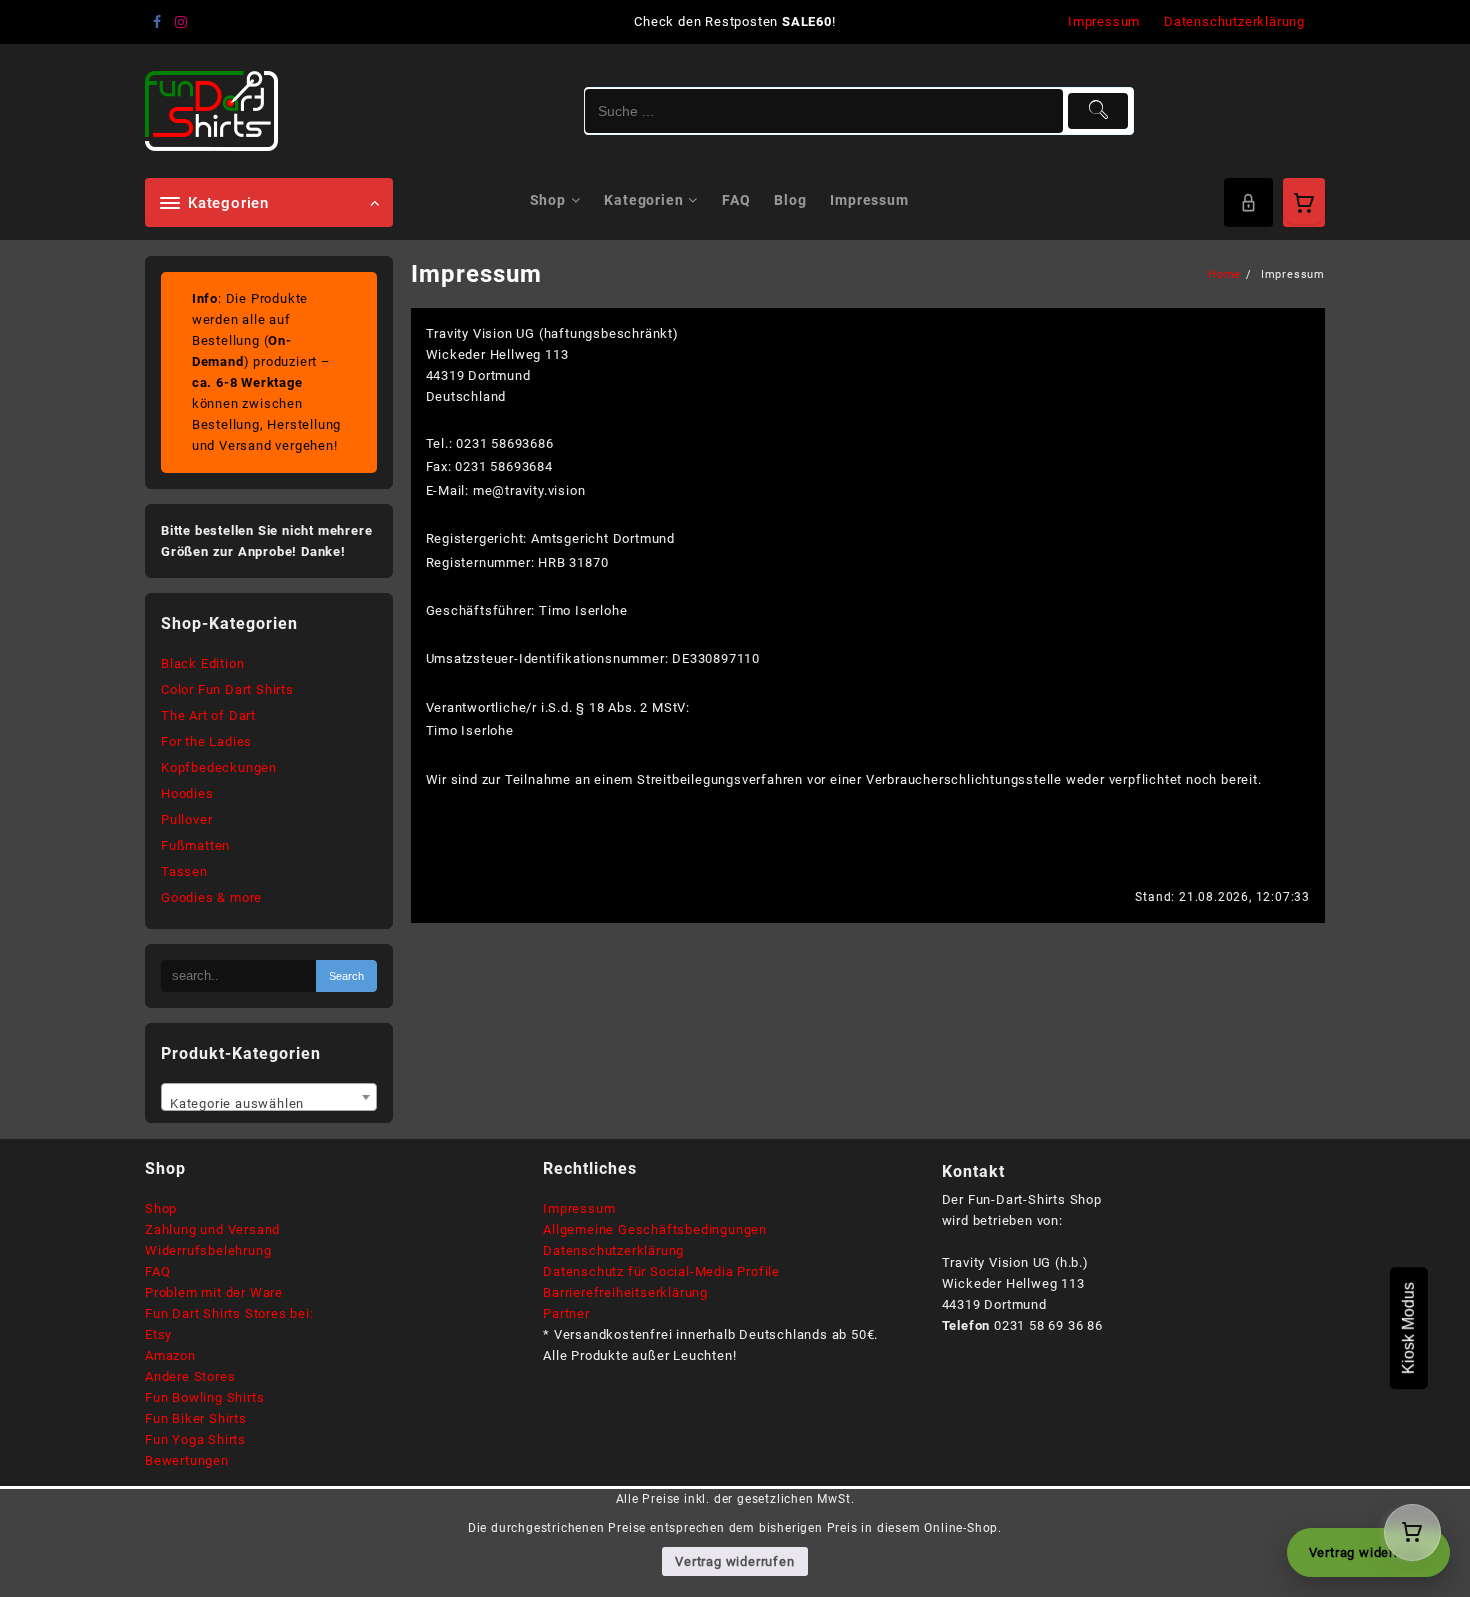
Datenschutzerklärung (613, 1250)
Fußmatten (195, 845)
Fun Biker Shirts (196, 1418)
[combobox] (269, 1097)
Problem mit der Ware (214, 1292)
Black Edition (202, 663)
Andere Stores (190, 1376)
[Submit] (1098, 111)
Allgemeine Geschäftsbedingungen (655, 1229)
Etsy (158, 1334)
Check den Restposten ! (734, 21)
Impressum (579, 1208)
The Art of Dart (208, 715)
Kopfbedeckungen (219, 767)
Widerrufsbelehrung (208, 1250)
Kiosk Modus (1408, 1328)
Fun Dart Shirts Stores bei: (229, 1313)
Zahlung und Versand (212, 1229)
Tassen (184, 871)
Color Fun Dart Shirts (227, 689)
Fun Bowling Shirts (204, 1397)
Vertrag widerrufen (734, 1561)
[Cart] (1304, 203)
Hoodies (187, 793)
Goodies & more (211, 897)
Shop (161, 1208)
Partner (566, 1313)
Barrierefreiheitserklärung (625, 1292)
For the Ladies (206, 741)
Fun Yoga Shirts (195, 1439)
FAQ (157, 1271)
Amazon (170, 1355)
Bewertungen (187, 1460)
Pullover (186, 819)
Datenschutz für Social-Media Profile (661, 1271)
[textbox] (269, 1104)
